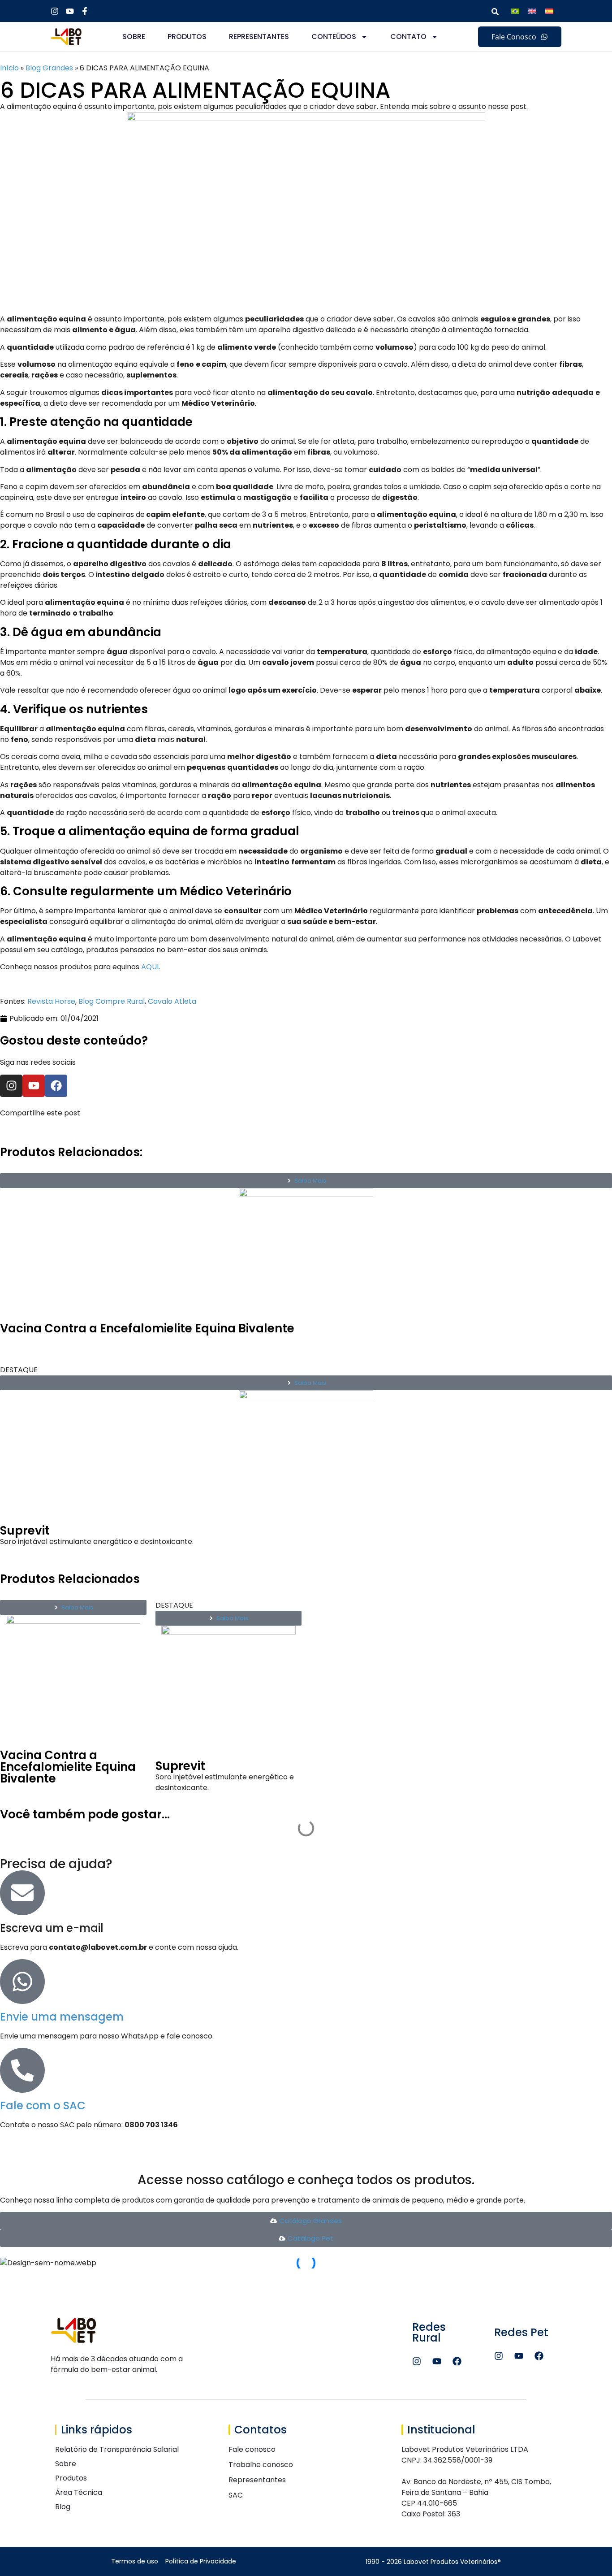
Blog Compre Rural (112, 1001)
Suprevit (25, 1531)
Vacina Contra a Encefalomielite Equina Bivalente (147, 1328)
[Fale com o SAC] (22, 2070)
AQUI (150, 967)
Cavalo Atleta (172, 1001)
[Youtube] (34, 1086)
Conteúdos (334, 37)
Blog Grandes (49, 68)
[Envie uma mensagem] (22, 1982)
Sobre (134, 37)
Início (9, 68)
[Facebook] (56, 1086)
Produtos (187, 37)
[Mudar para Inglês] (532, 11)
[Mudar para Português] (515, 11)
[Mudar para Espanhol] (549, 11)
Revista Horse (51, 1001)
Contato (408, 37)
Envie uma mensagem (62, 2017)
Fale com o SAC (43, 2105)
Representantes (259, 37)
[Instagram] (11, 1086)
